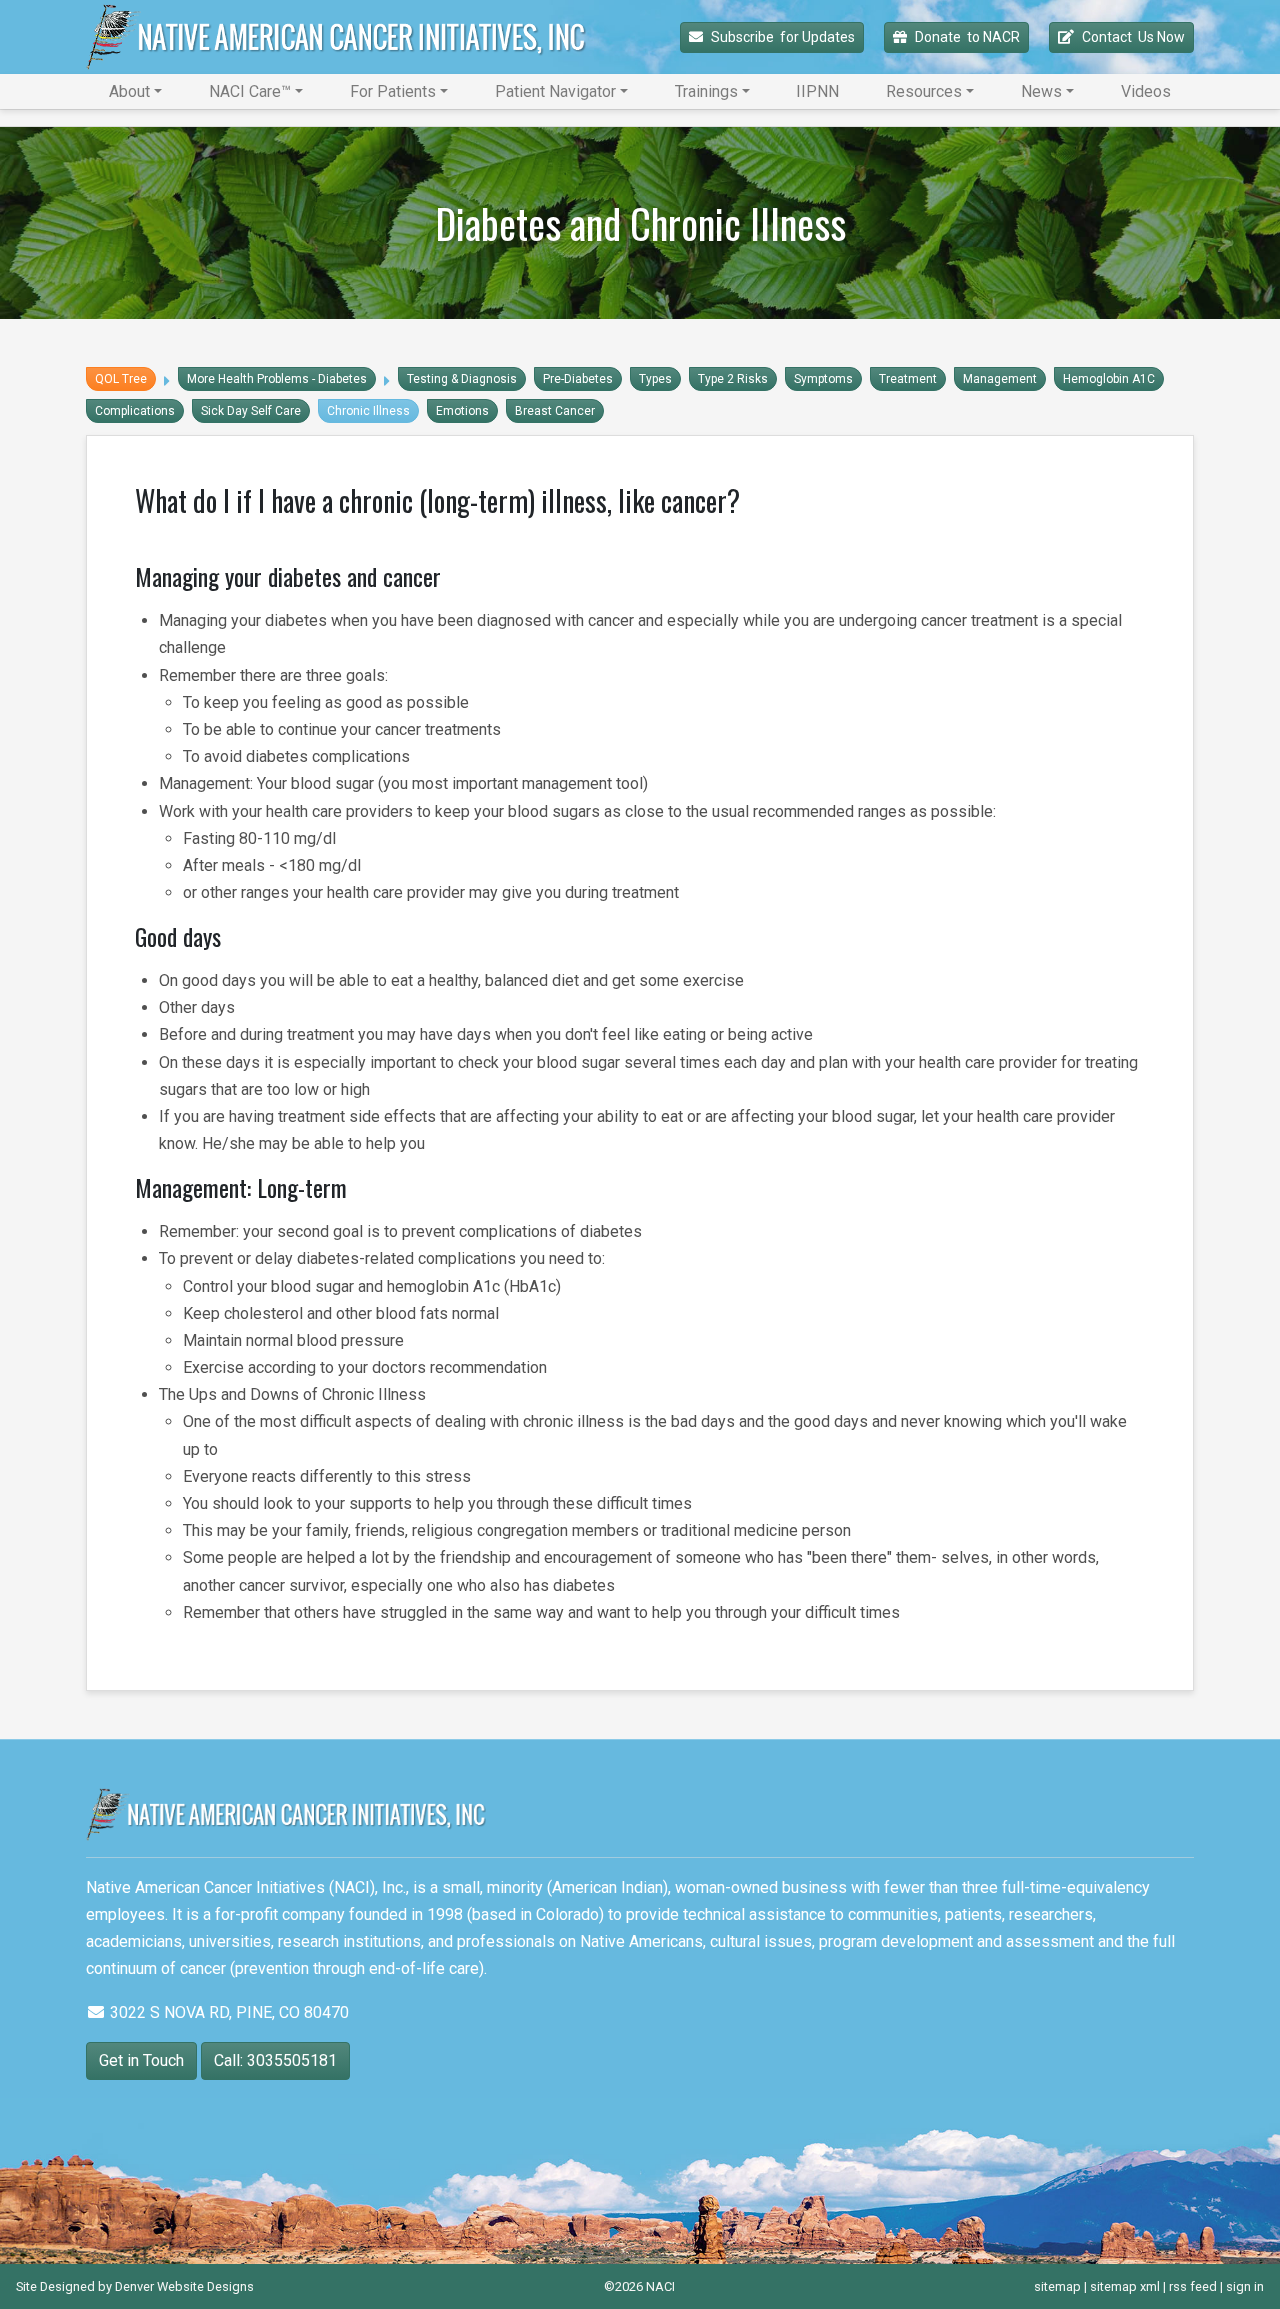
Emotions (462, 411)
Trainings (706, 91)
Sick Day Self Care (251, 411)
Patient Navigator (555, 91)
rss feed (1193, 2286)
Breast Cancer (555, 411)
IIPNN (817, 91)
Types (655, 379)
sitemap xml (1125, 2286)
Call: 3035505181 (275, 2060)
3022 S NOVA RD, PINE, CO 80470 (227, 2012)
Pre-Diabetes (578, 379)
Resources (924, 91)
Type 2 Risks (733, 379)
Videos (1146, 91)
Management (1000, 379)
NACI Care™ (250, 91)
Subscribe (783, 37)
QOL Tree (121, 379)
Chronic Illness (368, 411)
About (129, 91)
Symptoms (823, 379)
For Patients (393, 91)
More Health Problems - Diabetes (277, 379)
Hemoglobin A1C (1109, 379)
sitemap (1057, 2286)
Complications (135, 411)
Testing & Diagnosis (462, 379)
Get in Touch (141, 2060)
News (1041, 91)
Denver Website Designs (184, 2286)
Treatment (908, 379)
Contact (1133, 37)
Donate (967, 37)
